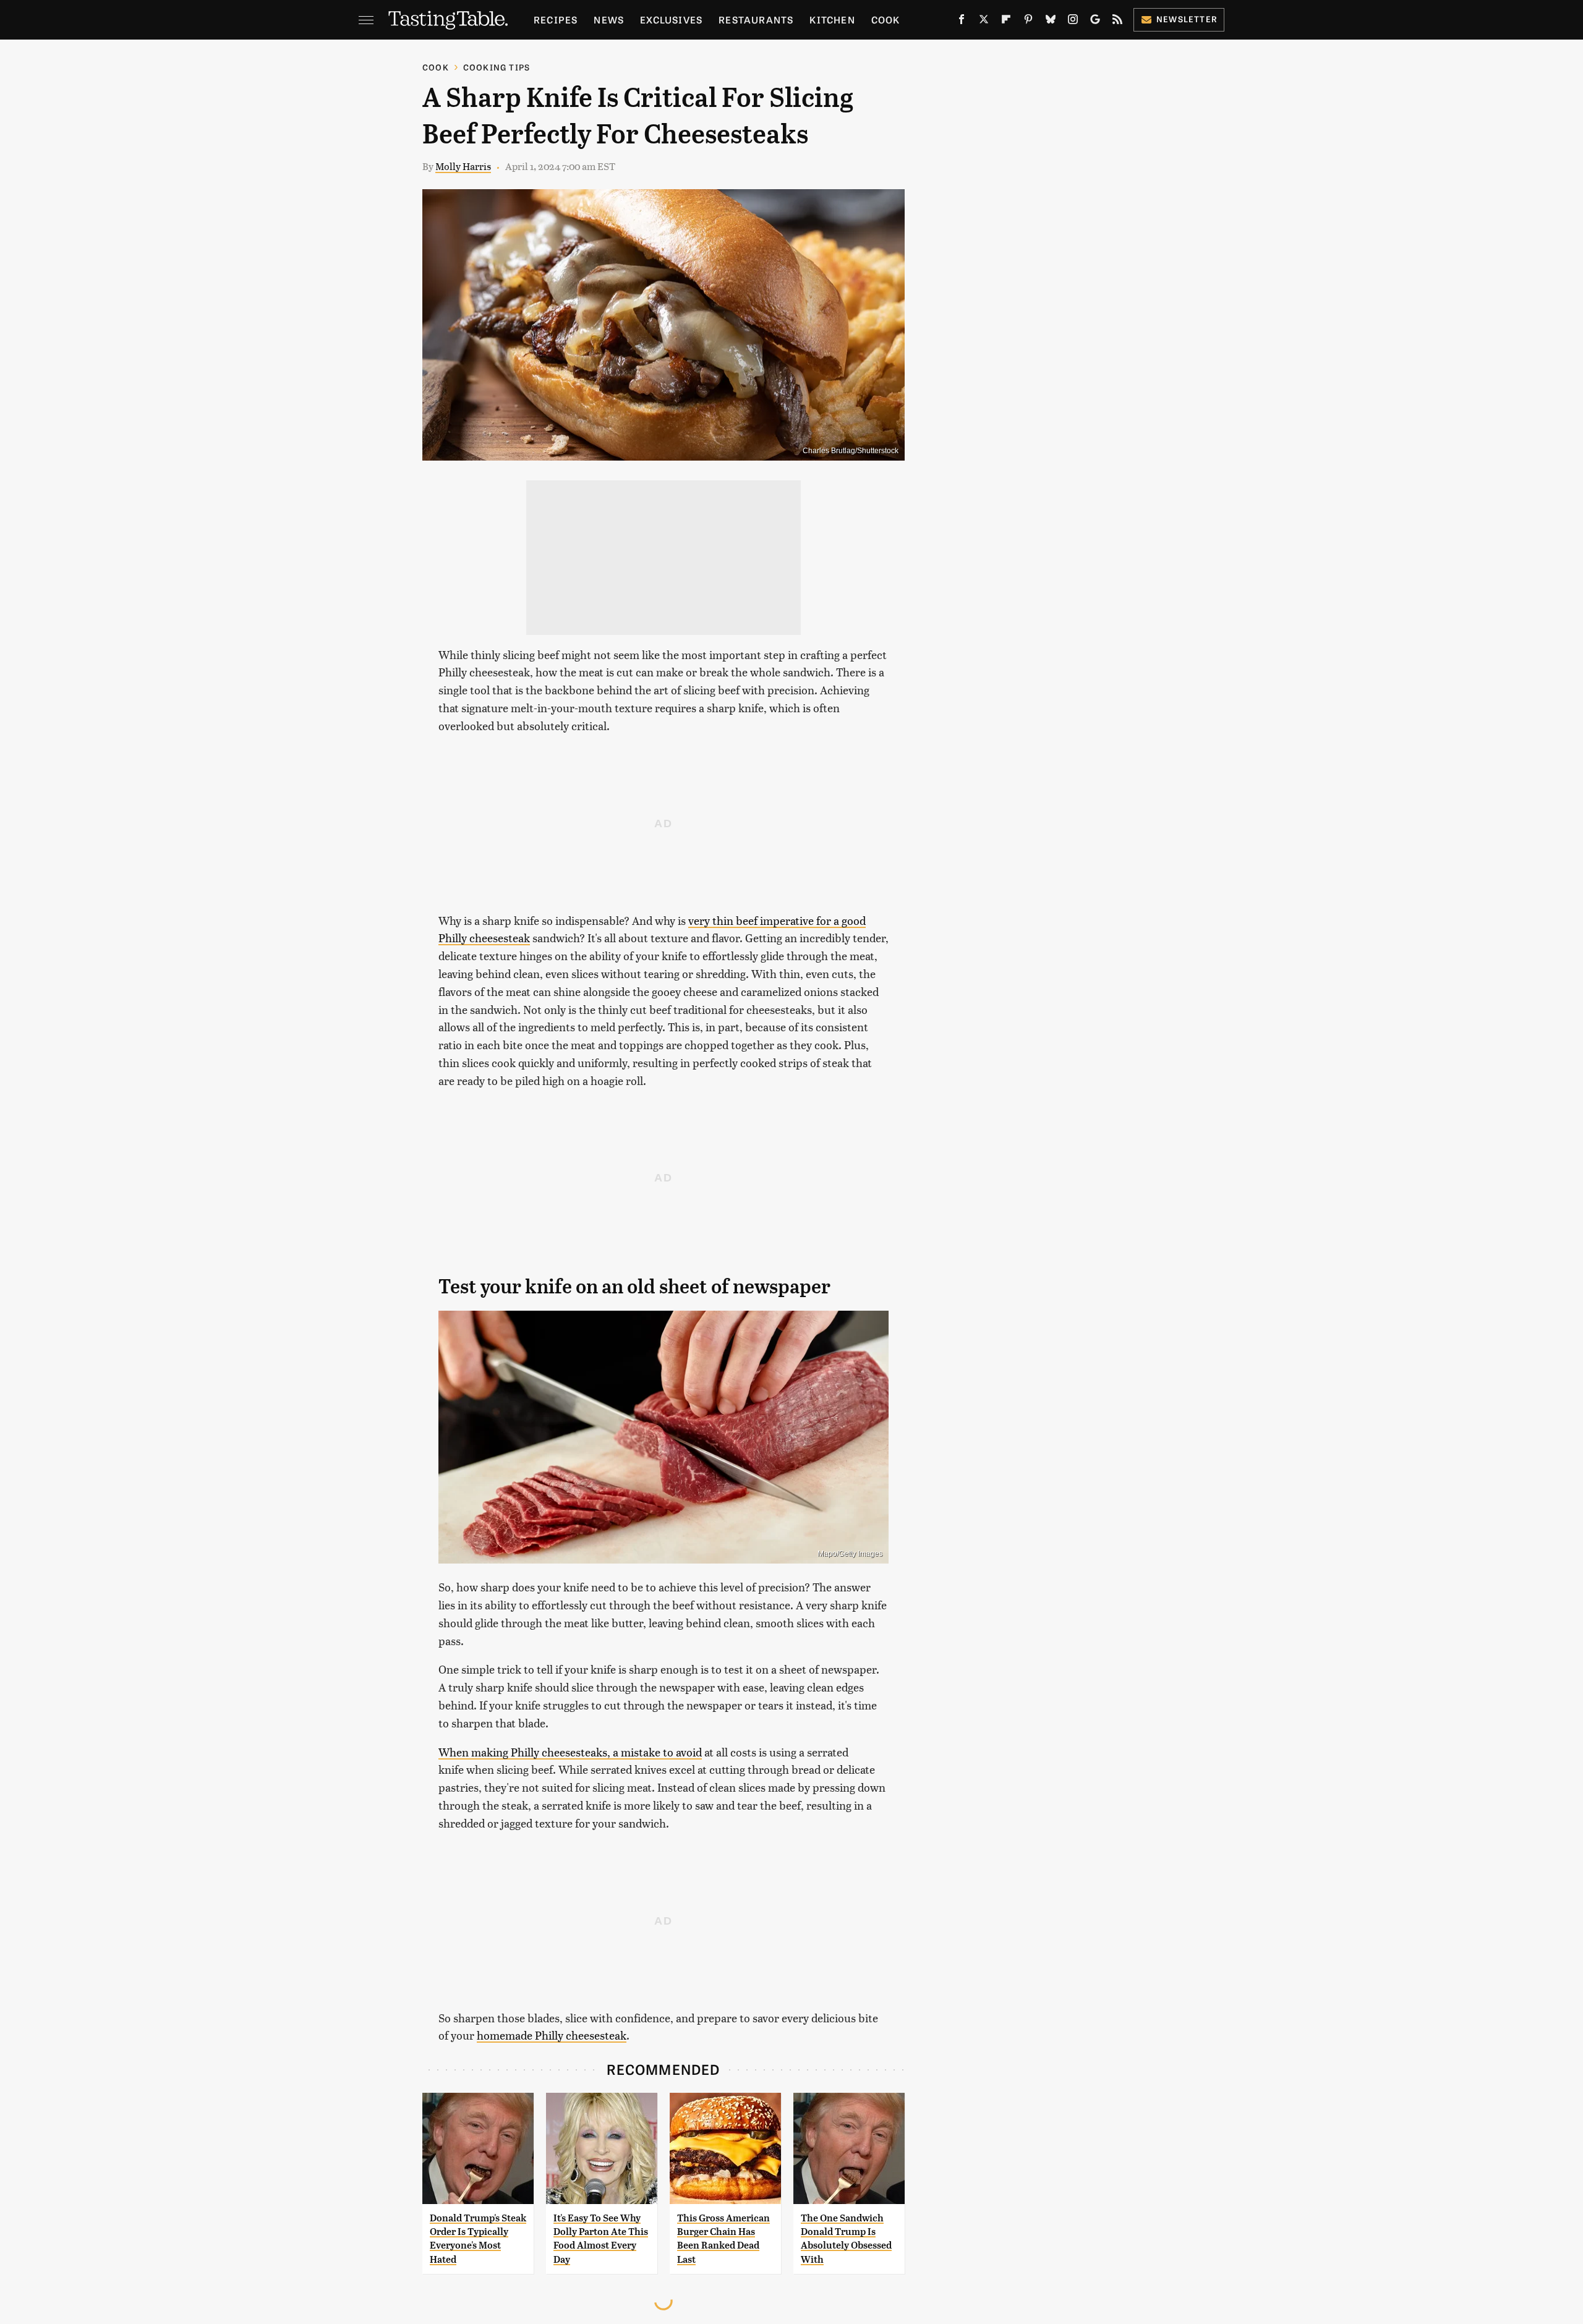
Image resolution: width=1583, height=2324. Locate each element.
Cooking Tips (497, 67)
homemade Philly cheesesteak (552, 2035)
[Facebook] (962, 22)
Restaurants (756, 19)
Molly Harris (463, 166)
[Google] (1095, 22)
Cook (886, 19)
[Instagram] (1073, 22)
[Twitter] (984, 22)
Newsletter (1187, 19)
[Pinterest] (1028, 22)
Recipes (556, 19)
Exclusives (671, 19)
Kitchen (832, 19)
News (609, 19)
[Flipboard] (1006, 22)
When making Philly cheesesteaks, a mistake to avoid (570, 1752)
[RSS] (1117, 22)
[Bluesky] (1051, 22)
